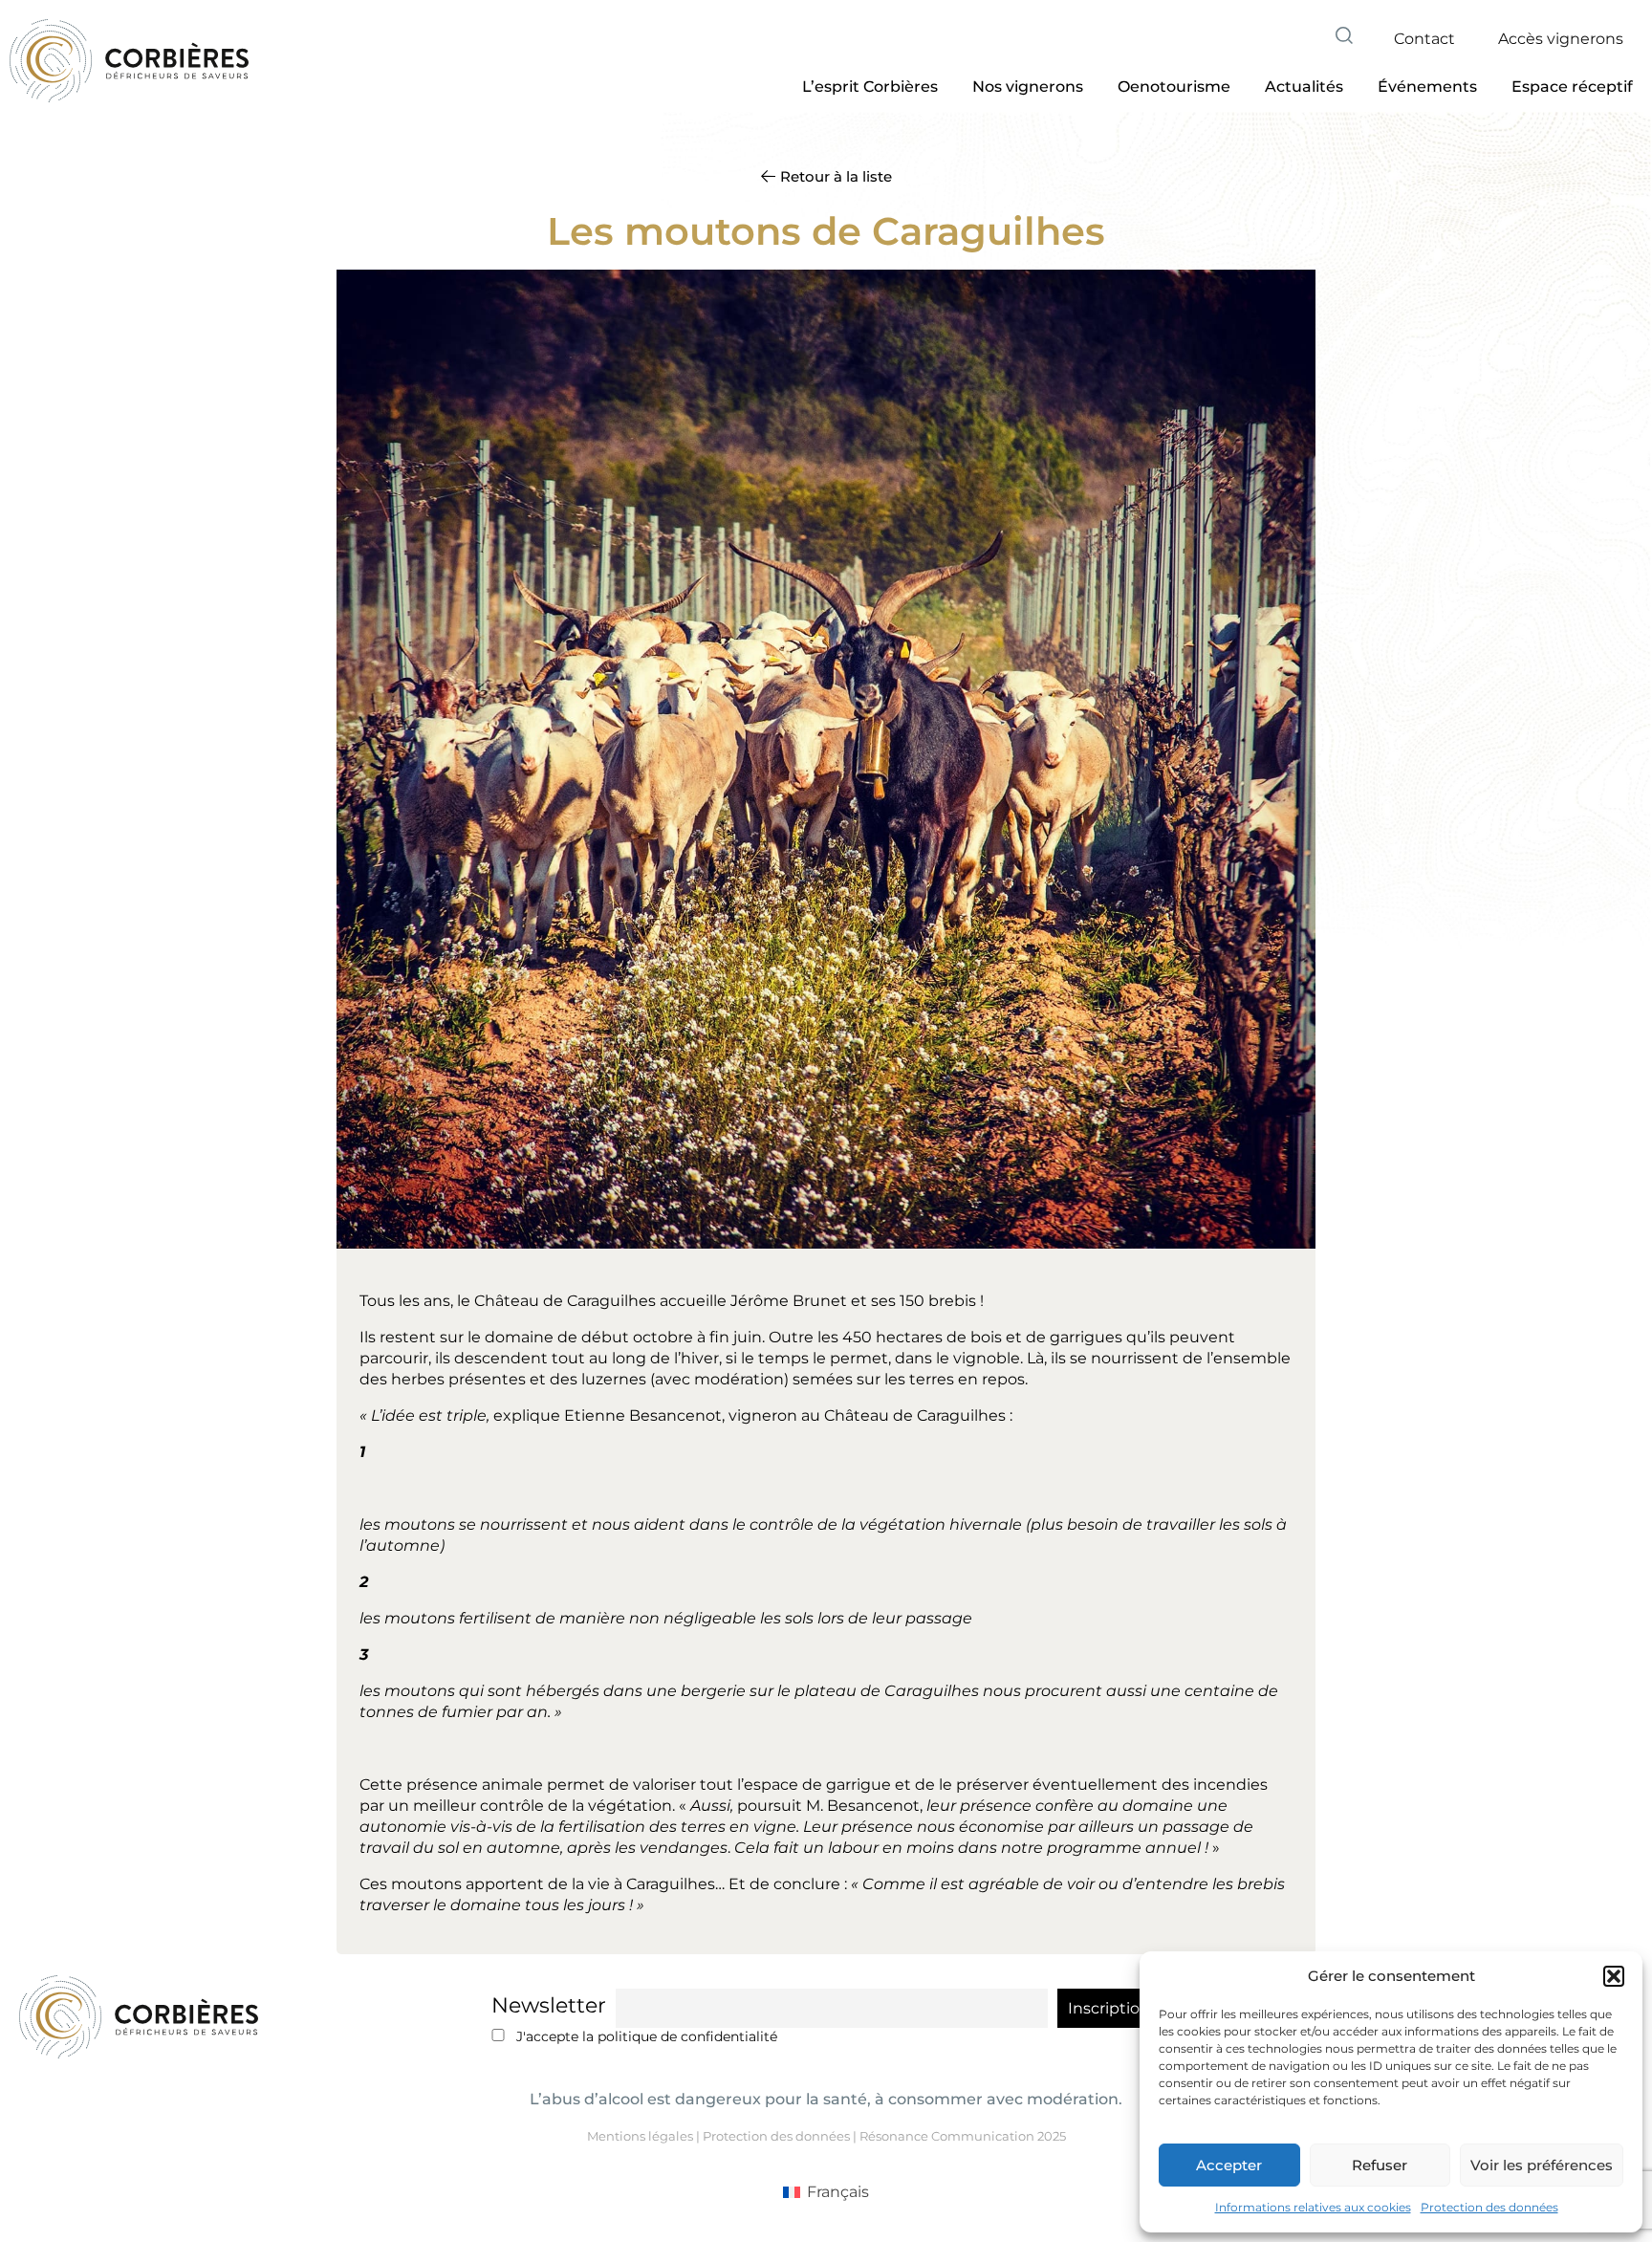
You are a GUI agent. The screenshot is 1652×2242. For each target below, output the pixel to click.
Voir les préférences (1542, 2165)
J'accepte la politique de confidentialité (645, 2036)
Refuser (1380, 2165)
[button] (1614, 1976)
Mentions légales (640, 2136)
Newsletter (549, 2005)
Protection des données (1489, 2207)
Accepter (1229, 2165)
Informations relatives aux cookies (1313, 2207)
